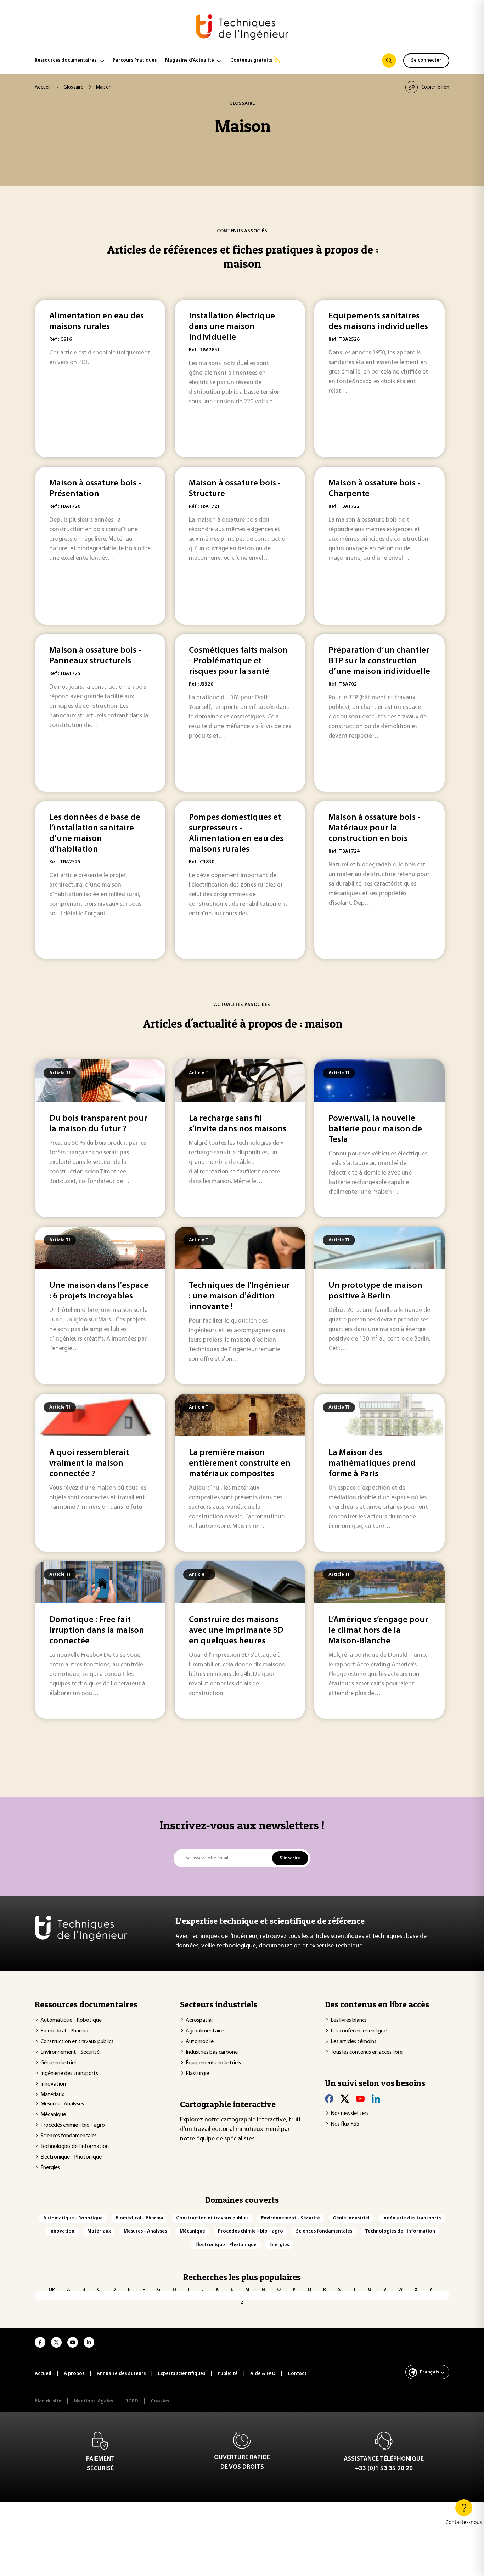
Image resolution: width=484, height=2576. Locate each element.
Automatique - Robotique (71, 2020)
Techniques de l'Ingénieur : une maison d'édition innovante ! (239, 1296)
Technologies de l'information (75, 2146)
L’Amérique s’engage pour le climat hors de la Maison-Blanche (378, 1631)
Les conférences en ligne (359, 2031)
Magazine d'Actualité (190, 60)
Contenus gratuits (251, 60)
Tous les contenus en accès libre (367, 2052)
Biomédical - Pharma (64, 2031)
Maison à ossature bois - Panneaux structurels (95, 656)
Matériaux (52, 2095)
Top (50, 2290)
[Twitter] (345, 2099)
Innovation (53, 2084)
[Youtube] (360, 2099)
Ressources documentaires (66, 60)
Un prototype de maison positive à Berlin (375, 1291)
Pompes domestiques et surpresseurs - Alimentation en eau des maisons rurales (236, 834)
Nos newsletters (350, 2114)
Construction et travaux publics (77, 2042)
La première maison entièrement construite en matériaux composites (240, 1463)
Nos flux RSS (345, 2124)
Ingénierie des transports (69, 2074)
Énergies (50, 2168)
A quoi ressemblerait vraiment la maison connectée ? (89, 1463)
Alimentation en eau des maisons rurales (97, 322)
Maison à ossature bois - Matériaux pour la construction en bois (374, 828)
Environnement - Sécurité (70, 2052)
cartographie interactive (253, 2120)
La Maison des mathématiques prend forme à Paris (372, 1463)
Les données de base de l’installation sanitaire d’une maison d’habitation (95, 834)
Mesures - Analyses (62, 2104)
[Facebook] (329, 2099)
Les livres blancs (349, 2020)
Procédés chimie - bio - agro (73, 2125)
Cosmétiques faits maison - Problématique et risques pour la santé (238, 661)
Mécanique (53, 2115)
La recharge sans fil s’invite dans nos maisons (238, 1124)
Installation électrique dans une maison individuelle (232, 327)
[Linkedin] (376, 2099)
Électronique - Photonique (71, 2157)
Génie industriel (58, 2063)
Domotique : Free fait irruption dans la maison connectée (97, 1631)
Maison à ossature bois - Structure (235, 489)
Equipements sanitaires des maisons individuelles (378, 322)
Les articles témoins (353, 2042)
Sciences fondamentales (69, 2136)
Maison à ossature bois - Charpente (374, 489)
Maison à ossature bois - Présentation (95, 489)
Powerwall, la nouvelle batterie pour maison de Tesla (375, 1129)
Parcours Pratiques (135, 60)
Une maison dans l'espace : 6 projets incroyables (99, 1291)
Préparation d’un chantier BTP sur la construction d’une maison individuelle (379, 661)
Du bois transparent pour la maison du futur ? (98, 1124)
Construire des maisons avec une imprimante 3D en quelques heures (236, 1631)
